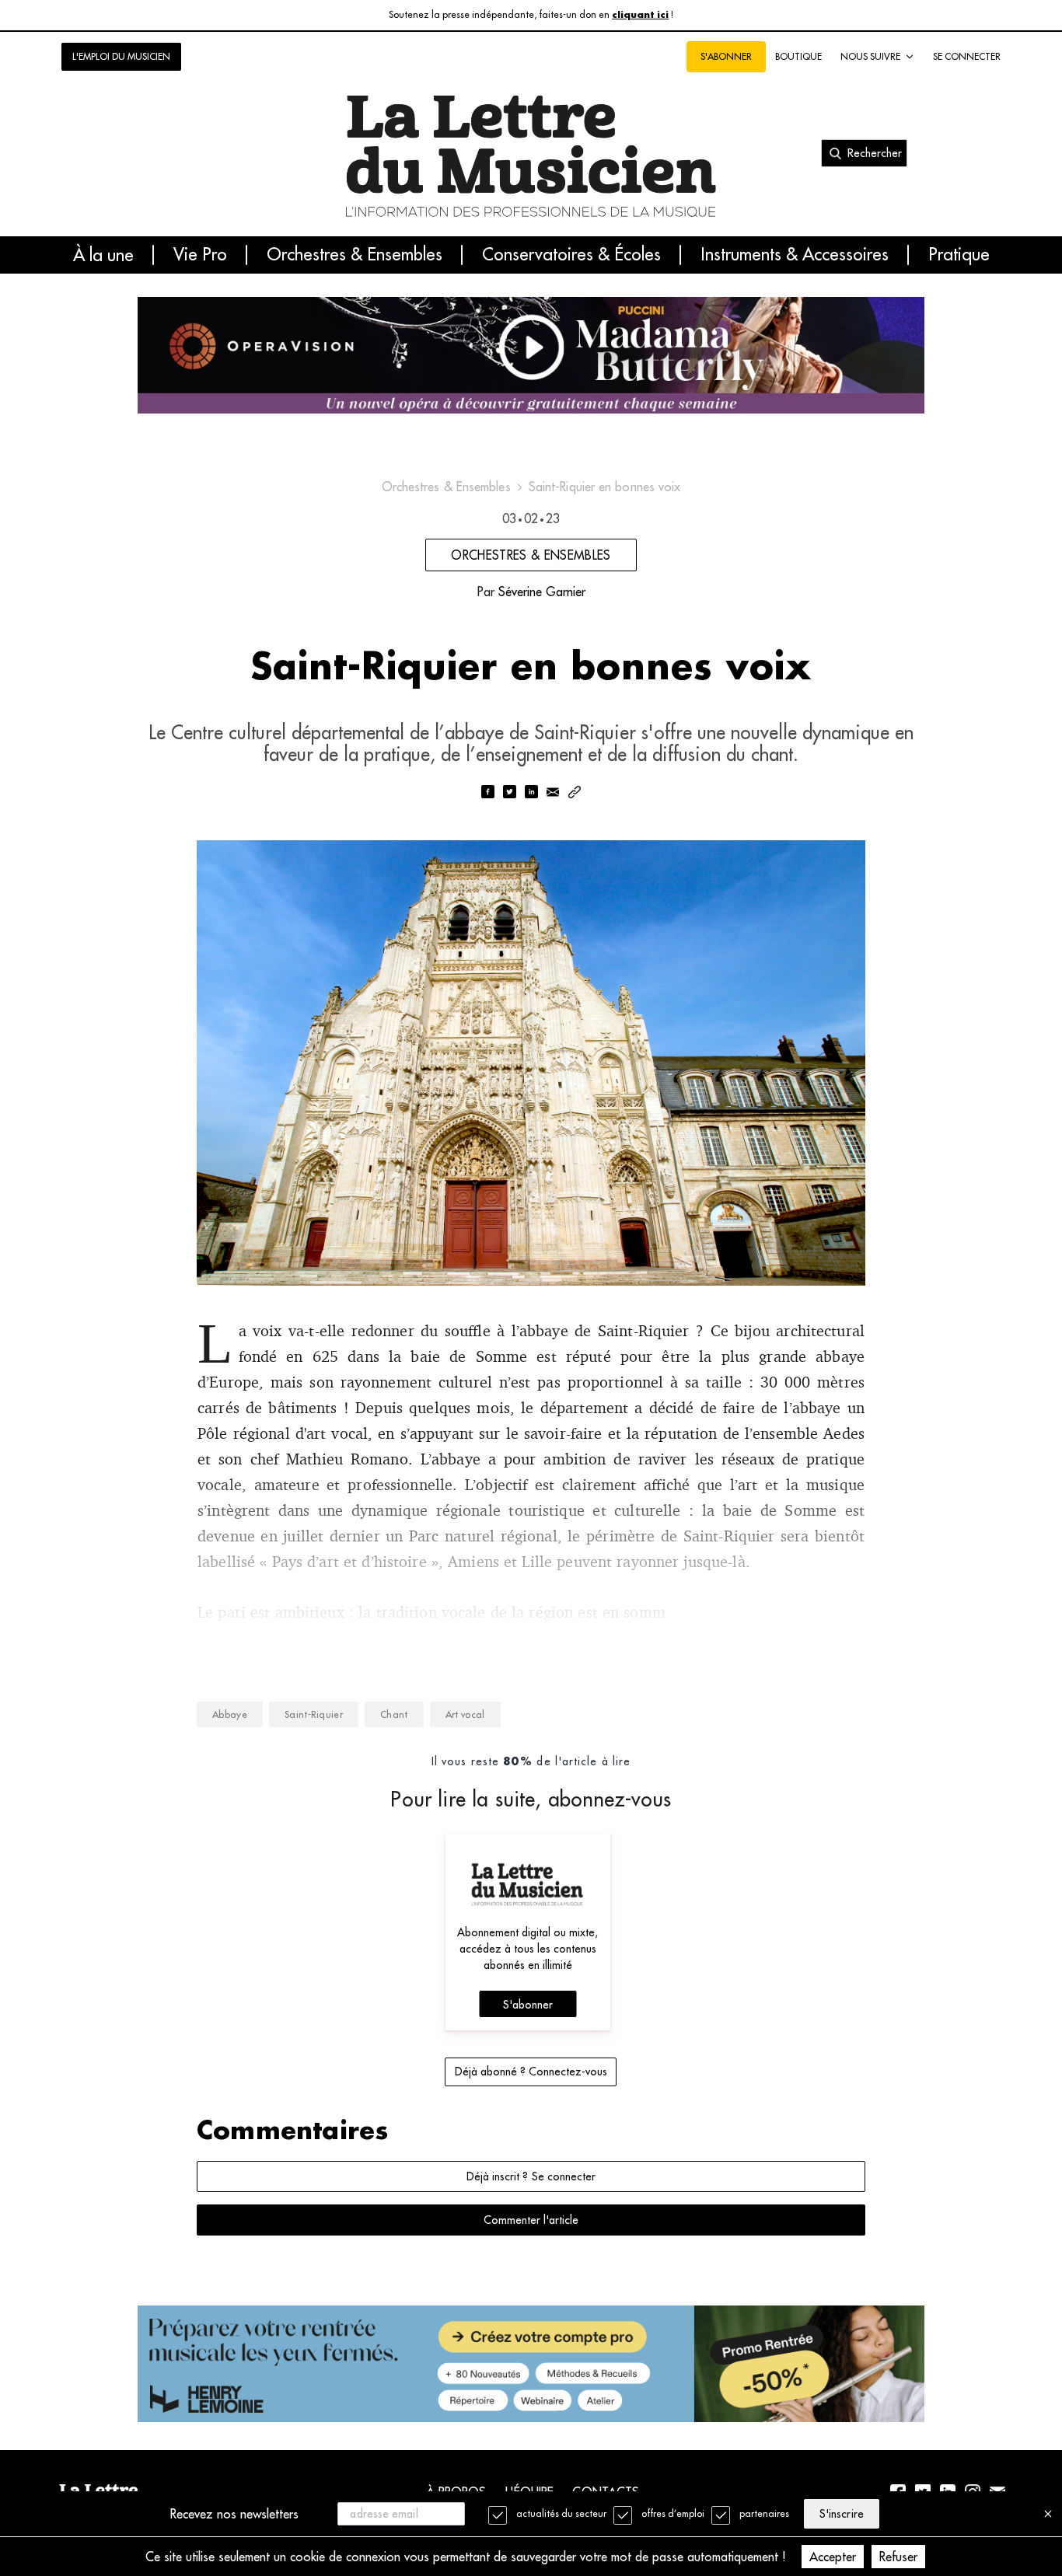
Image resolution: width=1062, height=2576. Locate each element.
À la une (103, 255)
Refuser (898, 2557)
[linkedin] (531, 793)
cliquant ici (640, 15)
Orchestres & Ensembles (355, 255)
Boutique (798, 56)
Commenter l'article (531, 2220)
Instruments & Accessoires (795, 255)
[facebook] (487, 793)
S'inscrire (841, 2514)
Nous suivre (870, 56)
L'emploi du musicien (121, 56)
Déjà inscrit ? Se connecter (531, 2176)
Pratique (959, 255)
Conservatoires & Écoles (571, 255)
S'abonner (528, 2005)
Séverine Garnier (542, 592)
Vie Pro (200, 255)
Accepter (833, 2557)
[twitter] (509, 793)
